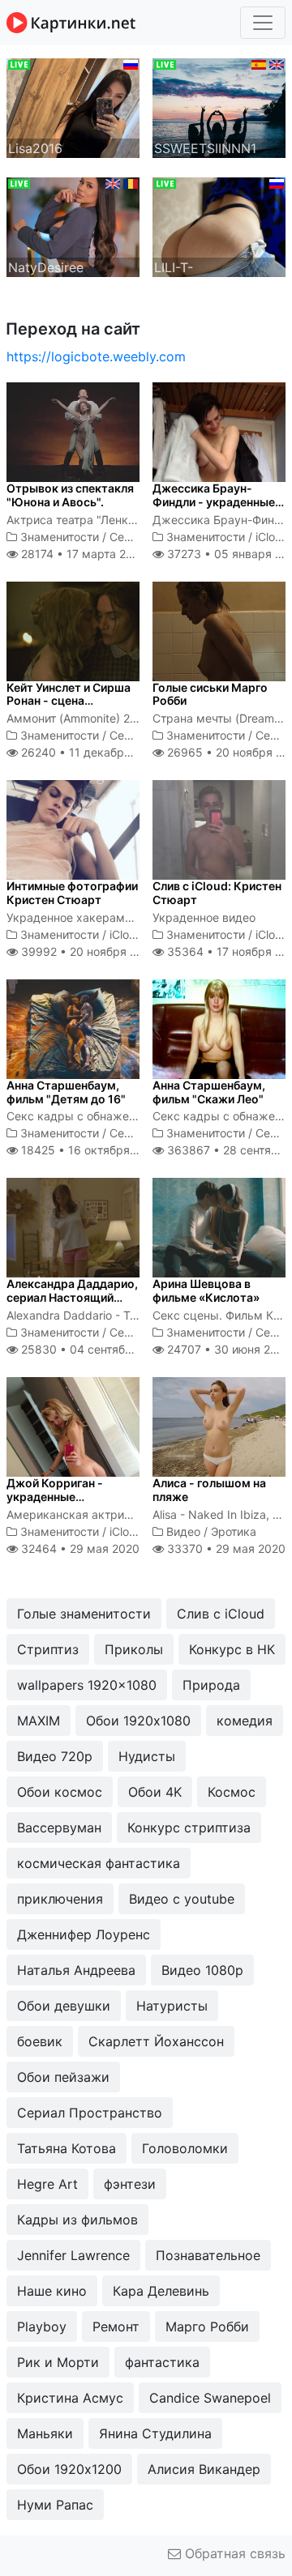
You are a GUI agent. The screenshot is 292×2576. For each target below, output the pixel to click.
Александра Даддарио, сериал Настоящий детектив (72, 1297)
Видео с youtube (182, 1899)
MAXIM (39, 1721)
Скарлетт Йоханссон (156, 2041)
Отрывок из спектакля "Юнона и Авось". (70, 495)
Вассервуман (59, 1828)
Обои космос (60, 1792)
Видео (183, 1531)
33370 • (225, 1548)
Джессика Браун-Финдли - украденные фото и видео (214, 502)
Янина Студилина (155, 2433)
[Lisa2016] (73, 107)
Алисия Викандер (204, 2469)
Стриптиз (48, 1649)
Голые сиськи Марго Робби (210, 694)
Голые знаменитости (84, 1614)
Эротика (234, 1531)
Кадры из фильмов (77, 2220)
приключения (60, 1899)
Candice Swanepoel (210, 2398)
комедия (245, 1721)
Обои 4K (155, 1792)
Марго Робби (207, 2327)
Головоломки (185, 2148)
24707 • (228, 1349)
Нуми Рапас (55, 2505)
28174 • (82, 554)
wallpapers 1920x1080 (87, 1685)
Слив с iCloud (221, 1614)
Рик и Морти (58, 2362)
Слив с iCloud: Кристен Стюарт (217, 893)
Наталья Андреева (76, 1970)
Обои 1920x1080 (138, 1721)
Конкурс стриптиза (189, 1828)
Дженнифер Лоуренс (84, 1934)
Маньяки (45, 2433)
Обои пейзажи (63, 2077)
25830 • (94, 1349)
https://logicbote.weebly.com (96, 356)
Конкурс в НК (232, 1649)
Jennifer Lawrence (73, 2255)
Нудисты (147, 1756)
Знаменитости (60, 537)
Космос (232, 1792)
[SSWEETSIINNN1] (219, 107)
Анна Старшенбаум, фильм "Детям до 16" (66, 1092)
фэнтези (130, 2184)
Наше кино (52, 2291)
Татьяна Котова (67, 2148)
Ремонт (116, 2327)
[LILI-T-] (219, 226)
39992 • (88, 951)
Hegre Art (47, 2184)
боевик (40, 2041)
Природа (211, 1685)
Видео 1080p (202, 1970)
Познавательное (208, 2255)
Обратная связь (233, 2553)
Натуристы (172, 2006)
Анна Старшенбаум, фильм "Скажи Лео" (209, 1092)
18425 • (89, 1150)
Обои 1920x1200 (69, 2469)
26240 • (90, 752)
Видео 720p (55, 1756)
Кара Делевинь (161, 2291)
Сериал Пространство (90, 2113)
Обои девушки (64, 2006)
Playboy (42, 2327)
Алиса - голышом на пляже (209, 1490)
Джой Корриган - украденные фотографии (55, 1497)
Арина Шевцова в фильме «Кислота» (206, 1290)
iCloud (272, 537)
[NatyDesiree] (73, 226)
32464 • (79, 1548)
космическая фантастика (99, 1863)
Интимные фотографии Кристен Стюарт (72, 893)
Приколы (134, 1649)
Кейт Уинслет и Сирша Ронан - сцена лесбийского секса (69, 701)
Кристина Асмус (70, 2398)
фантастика (162, 2362)
